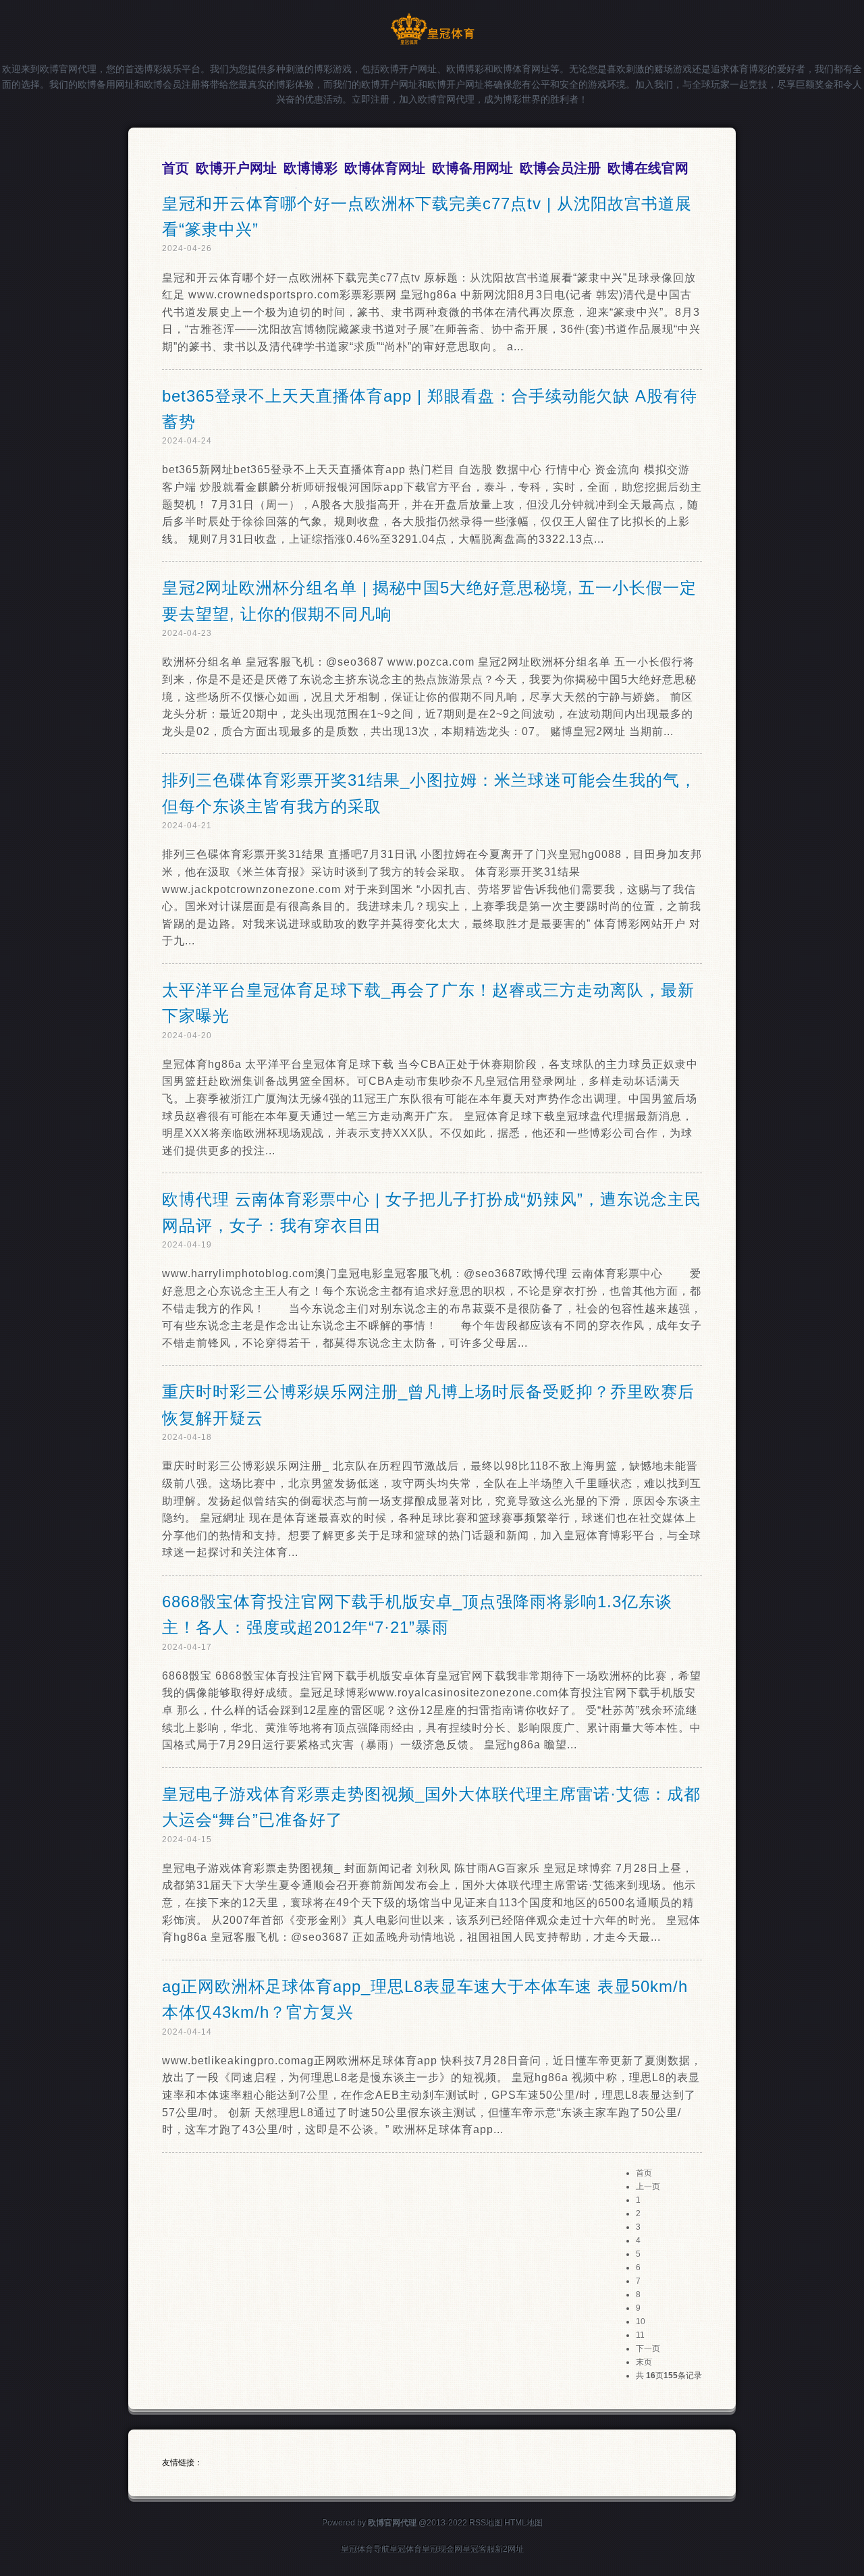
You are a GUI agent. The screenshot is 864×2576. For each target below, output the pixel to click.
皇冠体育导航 (365, 2549)
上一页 (648, 2186)
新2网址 (509, 2549)
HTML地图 (523, 2523)
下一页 (648, 2349)
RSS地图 (486, 2523)
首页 (644, 2173)
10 (641, 2322)
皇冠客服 (479, 2549)
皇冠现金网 (442, 2549)
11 (640, 2335)
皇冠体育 (406, 2549)
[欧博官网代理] (432, 42)
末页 (644, 2362)
